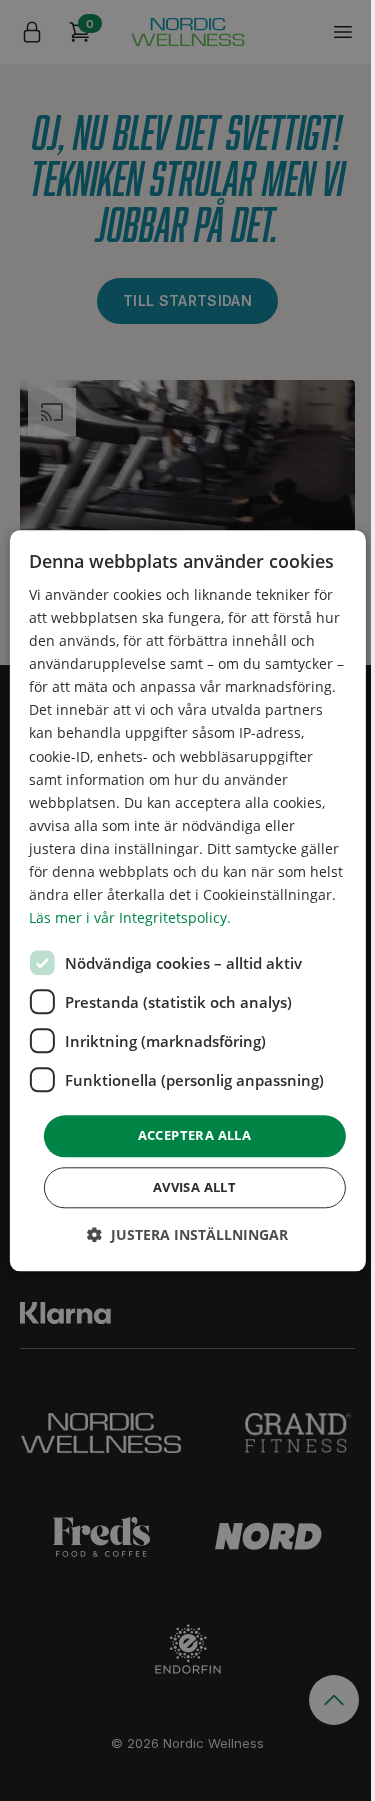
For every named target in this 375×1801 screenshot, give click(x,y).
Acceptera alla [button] (195, 1136)
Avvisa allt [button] (194, 1187)
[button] (187, 1234)
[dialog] (187, 900)
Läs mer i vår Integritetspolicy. (130, 918)
